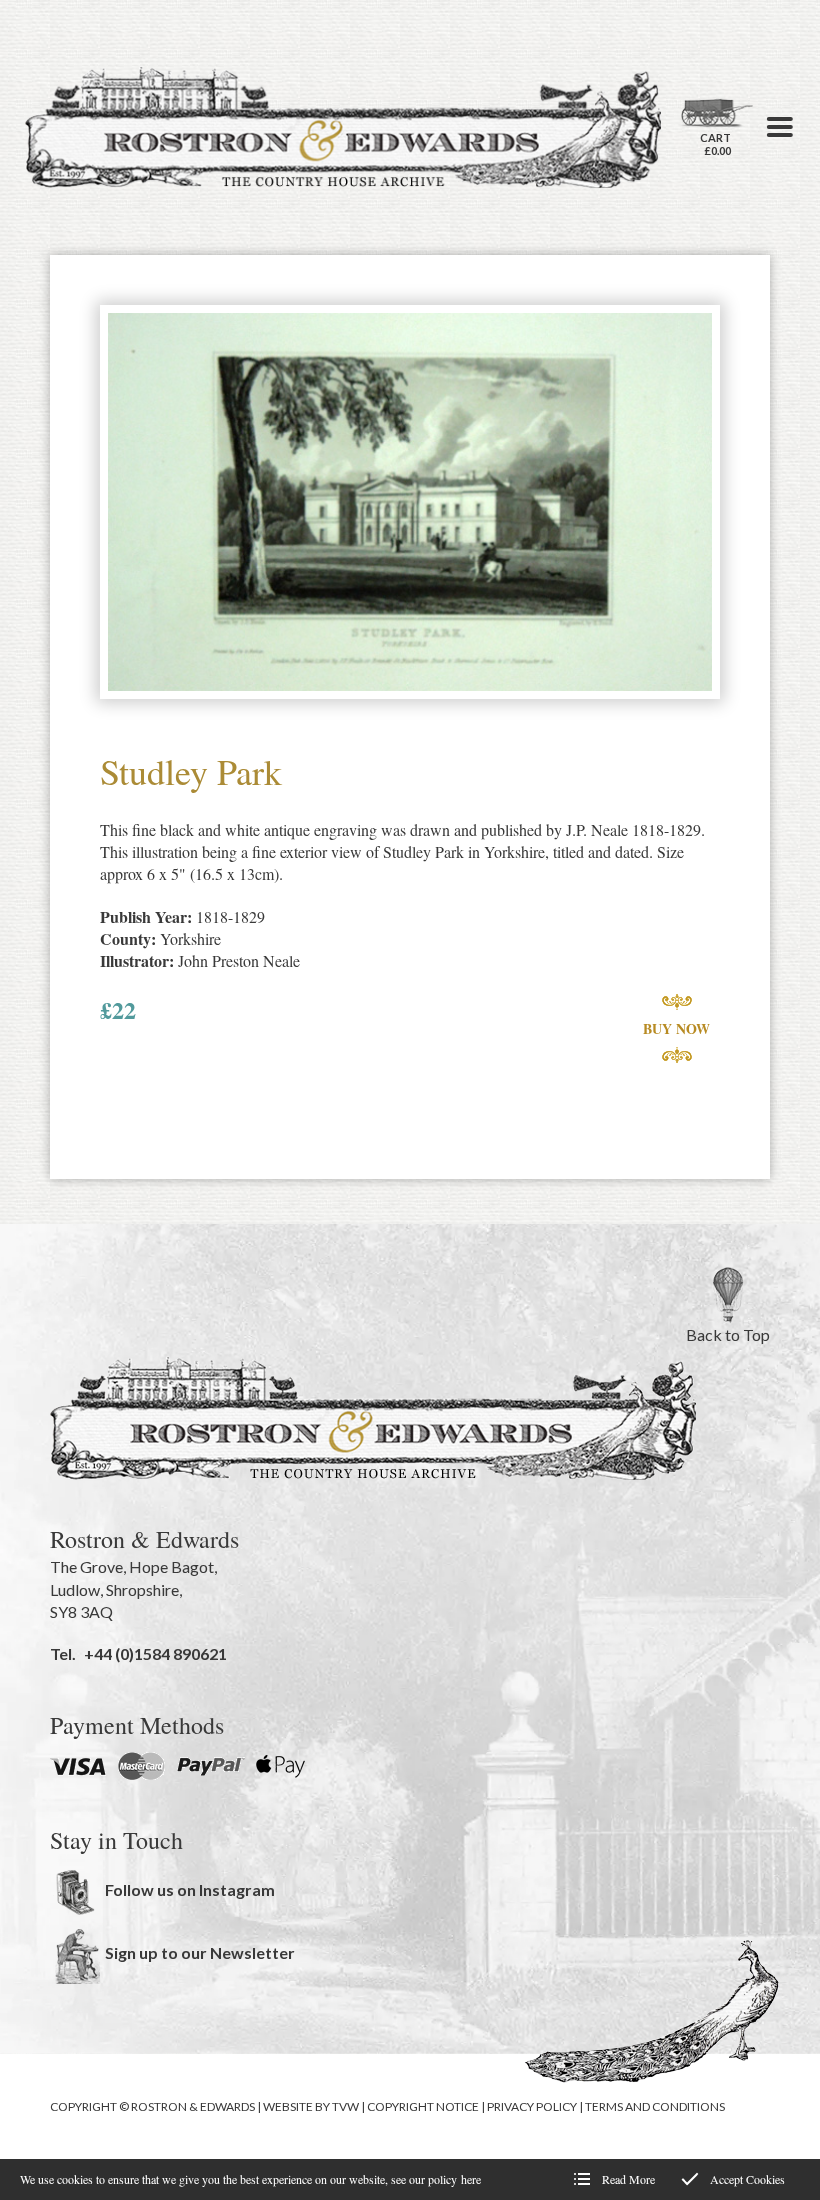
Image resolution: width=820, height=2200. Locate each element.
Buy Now (676, 1028)
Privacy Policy (532, 2106)
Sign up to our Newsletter (200, 1952)
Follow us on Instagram (190, 1889)
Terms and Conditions (655, 2106)
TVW (345, 2106)
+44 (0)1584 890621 (155, 1653)
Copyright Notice (423, 2106)
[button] (780, 127)
